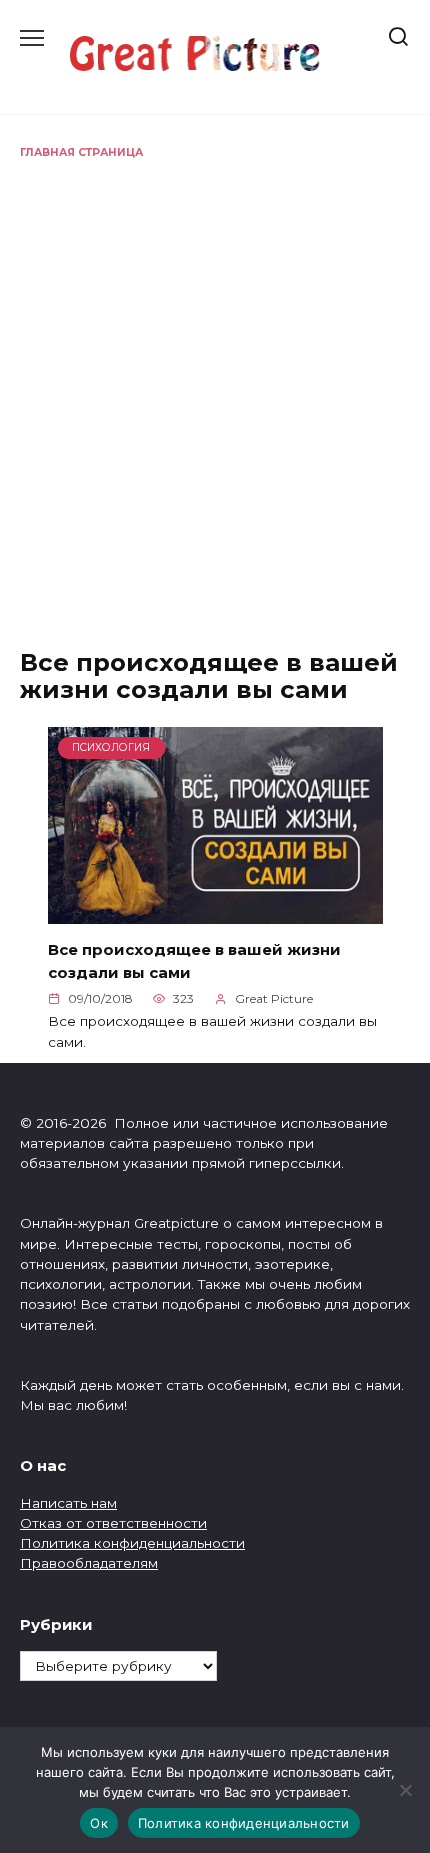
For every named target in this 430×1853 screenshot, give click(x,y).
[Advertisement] (215, 386)
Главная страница (81, 152)
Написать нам (68, 1503)
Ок (99, 1823)
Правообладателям (89, 1563)
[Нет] (405, 1790)
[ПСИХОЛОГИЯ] (215, 911)
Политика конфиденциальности (132, 1543)
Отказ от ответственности (113, 1523)
